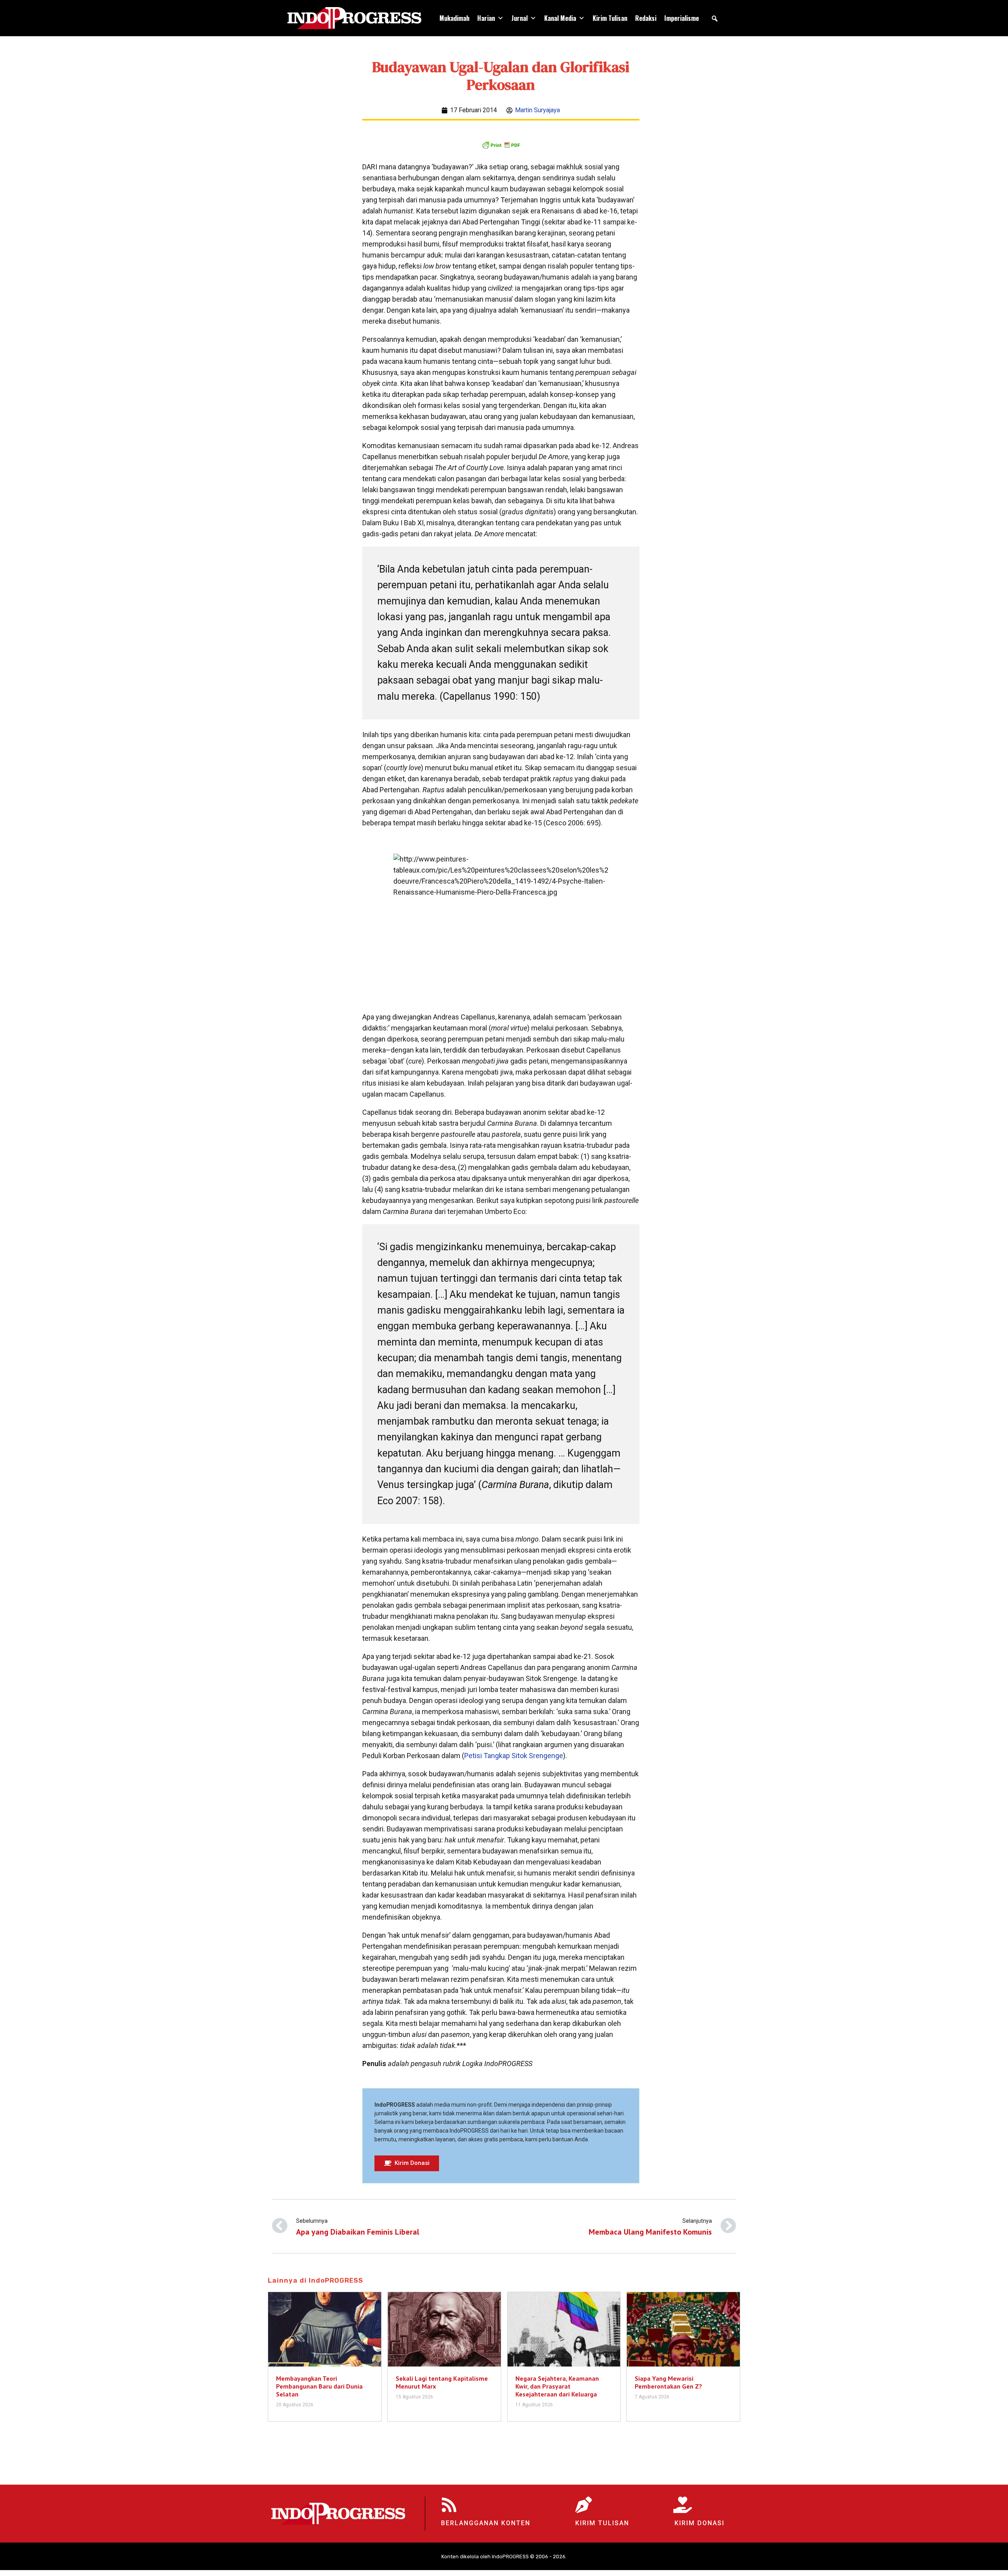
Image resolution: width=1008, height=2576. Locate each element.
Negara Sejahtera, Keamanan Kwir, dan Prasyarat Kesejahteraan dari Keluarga (557, 2386)
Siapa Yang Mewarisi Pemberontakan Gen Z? (668, 2382)
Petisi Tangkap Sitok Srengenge (514, 1756)
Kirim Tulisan (610, 18)
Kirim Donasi (699, 2523)
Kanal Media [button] (560, 18)
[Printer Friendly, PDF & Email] (501, 145)
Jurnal (520, 18)
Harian (486, 18)
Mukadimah (454, 18)
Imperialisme (682, 18)
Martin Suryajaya (537, 110)
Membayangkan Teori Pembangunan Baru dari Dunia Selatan (319, 2386)
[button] (715, 19)
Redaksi (646, 18)
